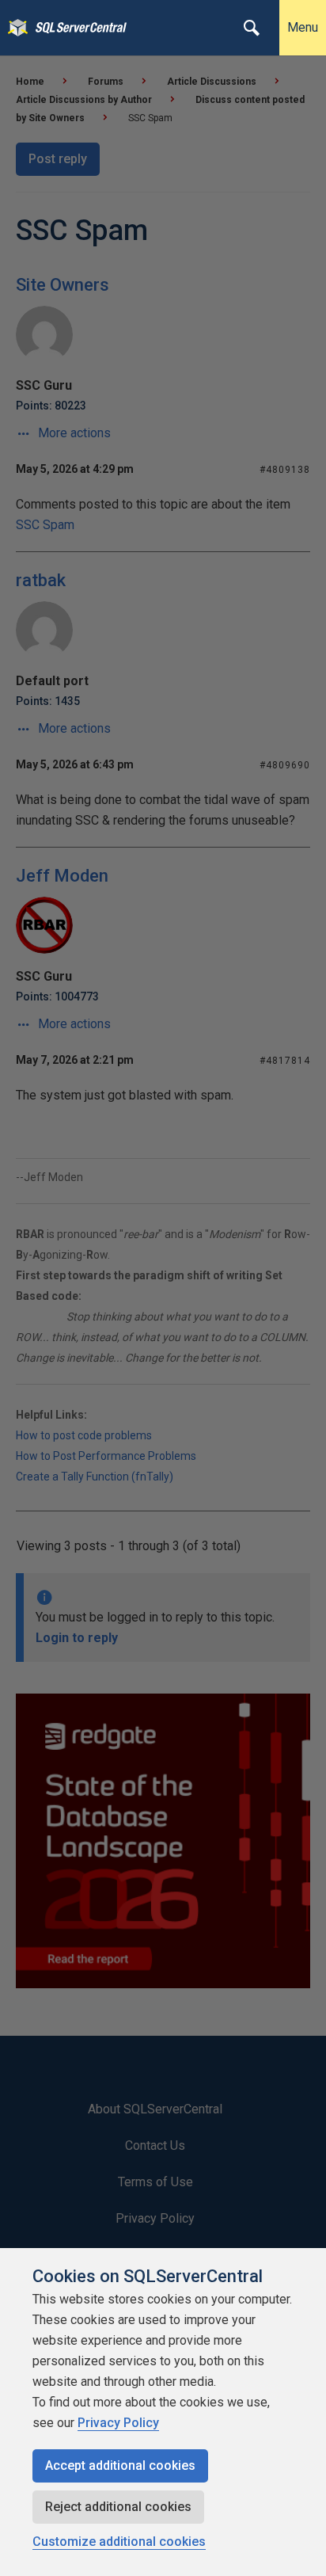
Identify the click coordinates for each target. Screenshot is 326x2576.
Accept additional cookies (120, 2465)
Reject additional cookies (118, 2507)
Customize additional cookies (119, 2542)
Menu (303, 27)
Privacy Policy (118, 2423)
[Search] (252, 28)
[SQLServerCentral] (14, 28)
